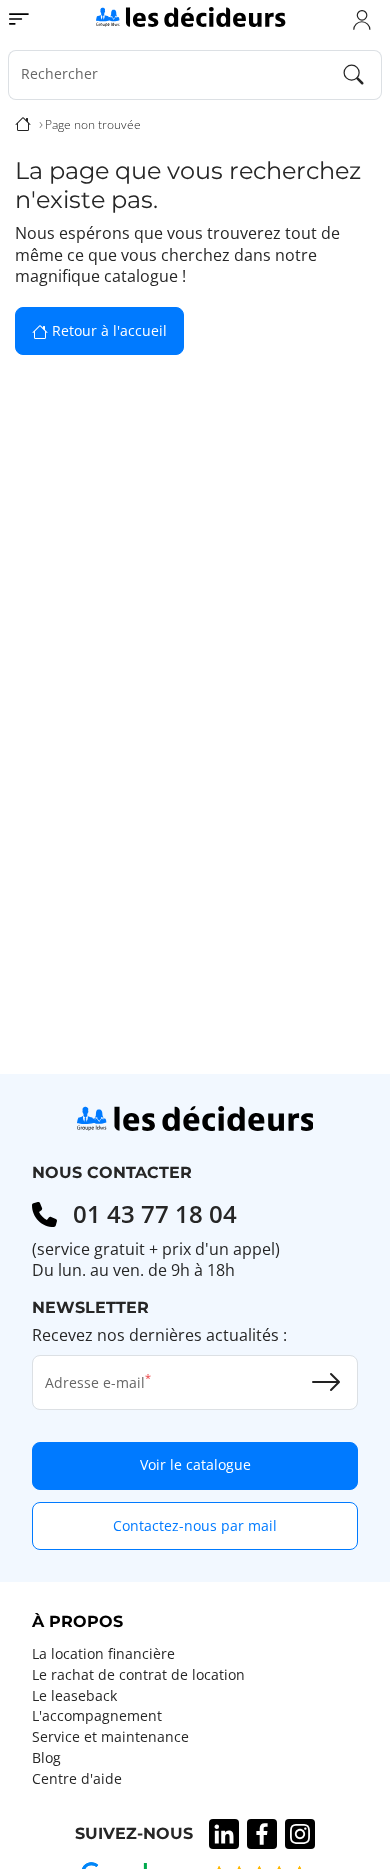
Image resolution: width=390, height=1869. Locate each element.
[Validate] (326, 1382)
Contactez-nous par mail (195, 1525)
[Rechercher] (354, 75)
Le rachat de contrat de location (138, 1675)
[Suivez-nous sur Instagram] (300, 1834)
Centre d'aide (77, 1779)
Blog (46, 1758)
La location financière (103, 1654)
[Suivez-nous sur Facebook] (262, 1834)
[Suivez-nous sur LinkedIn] (224, 1834)
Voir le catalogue (195, 1464)
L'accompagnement (97, 1716)
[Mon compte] (362, 19)
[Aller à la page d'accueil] (190, 16)
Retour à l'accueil (107, 330)
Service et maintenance (110, 1737)
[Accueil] (23, 125)
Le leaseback (74, 1696)
